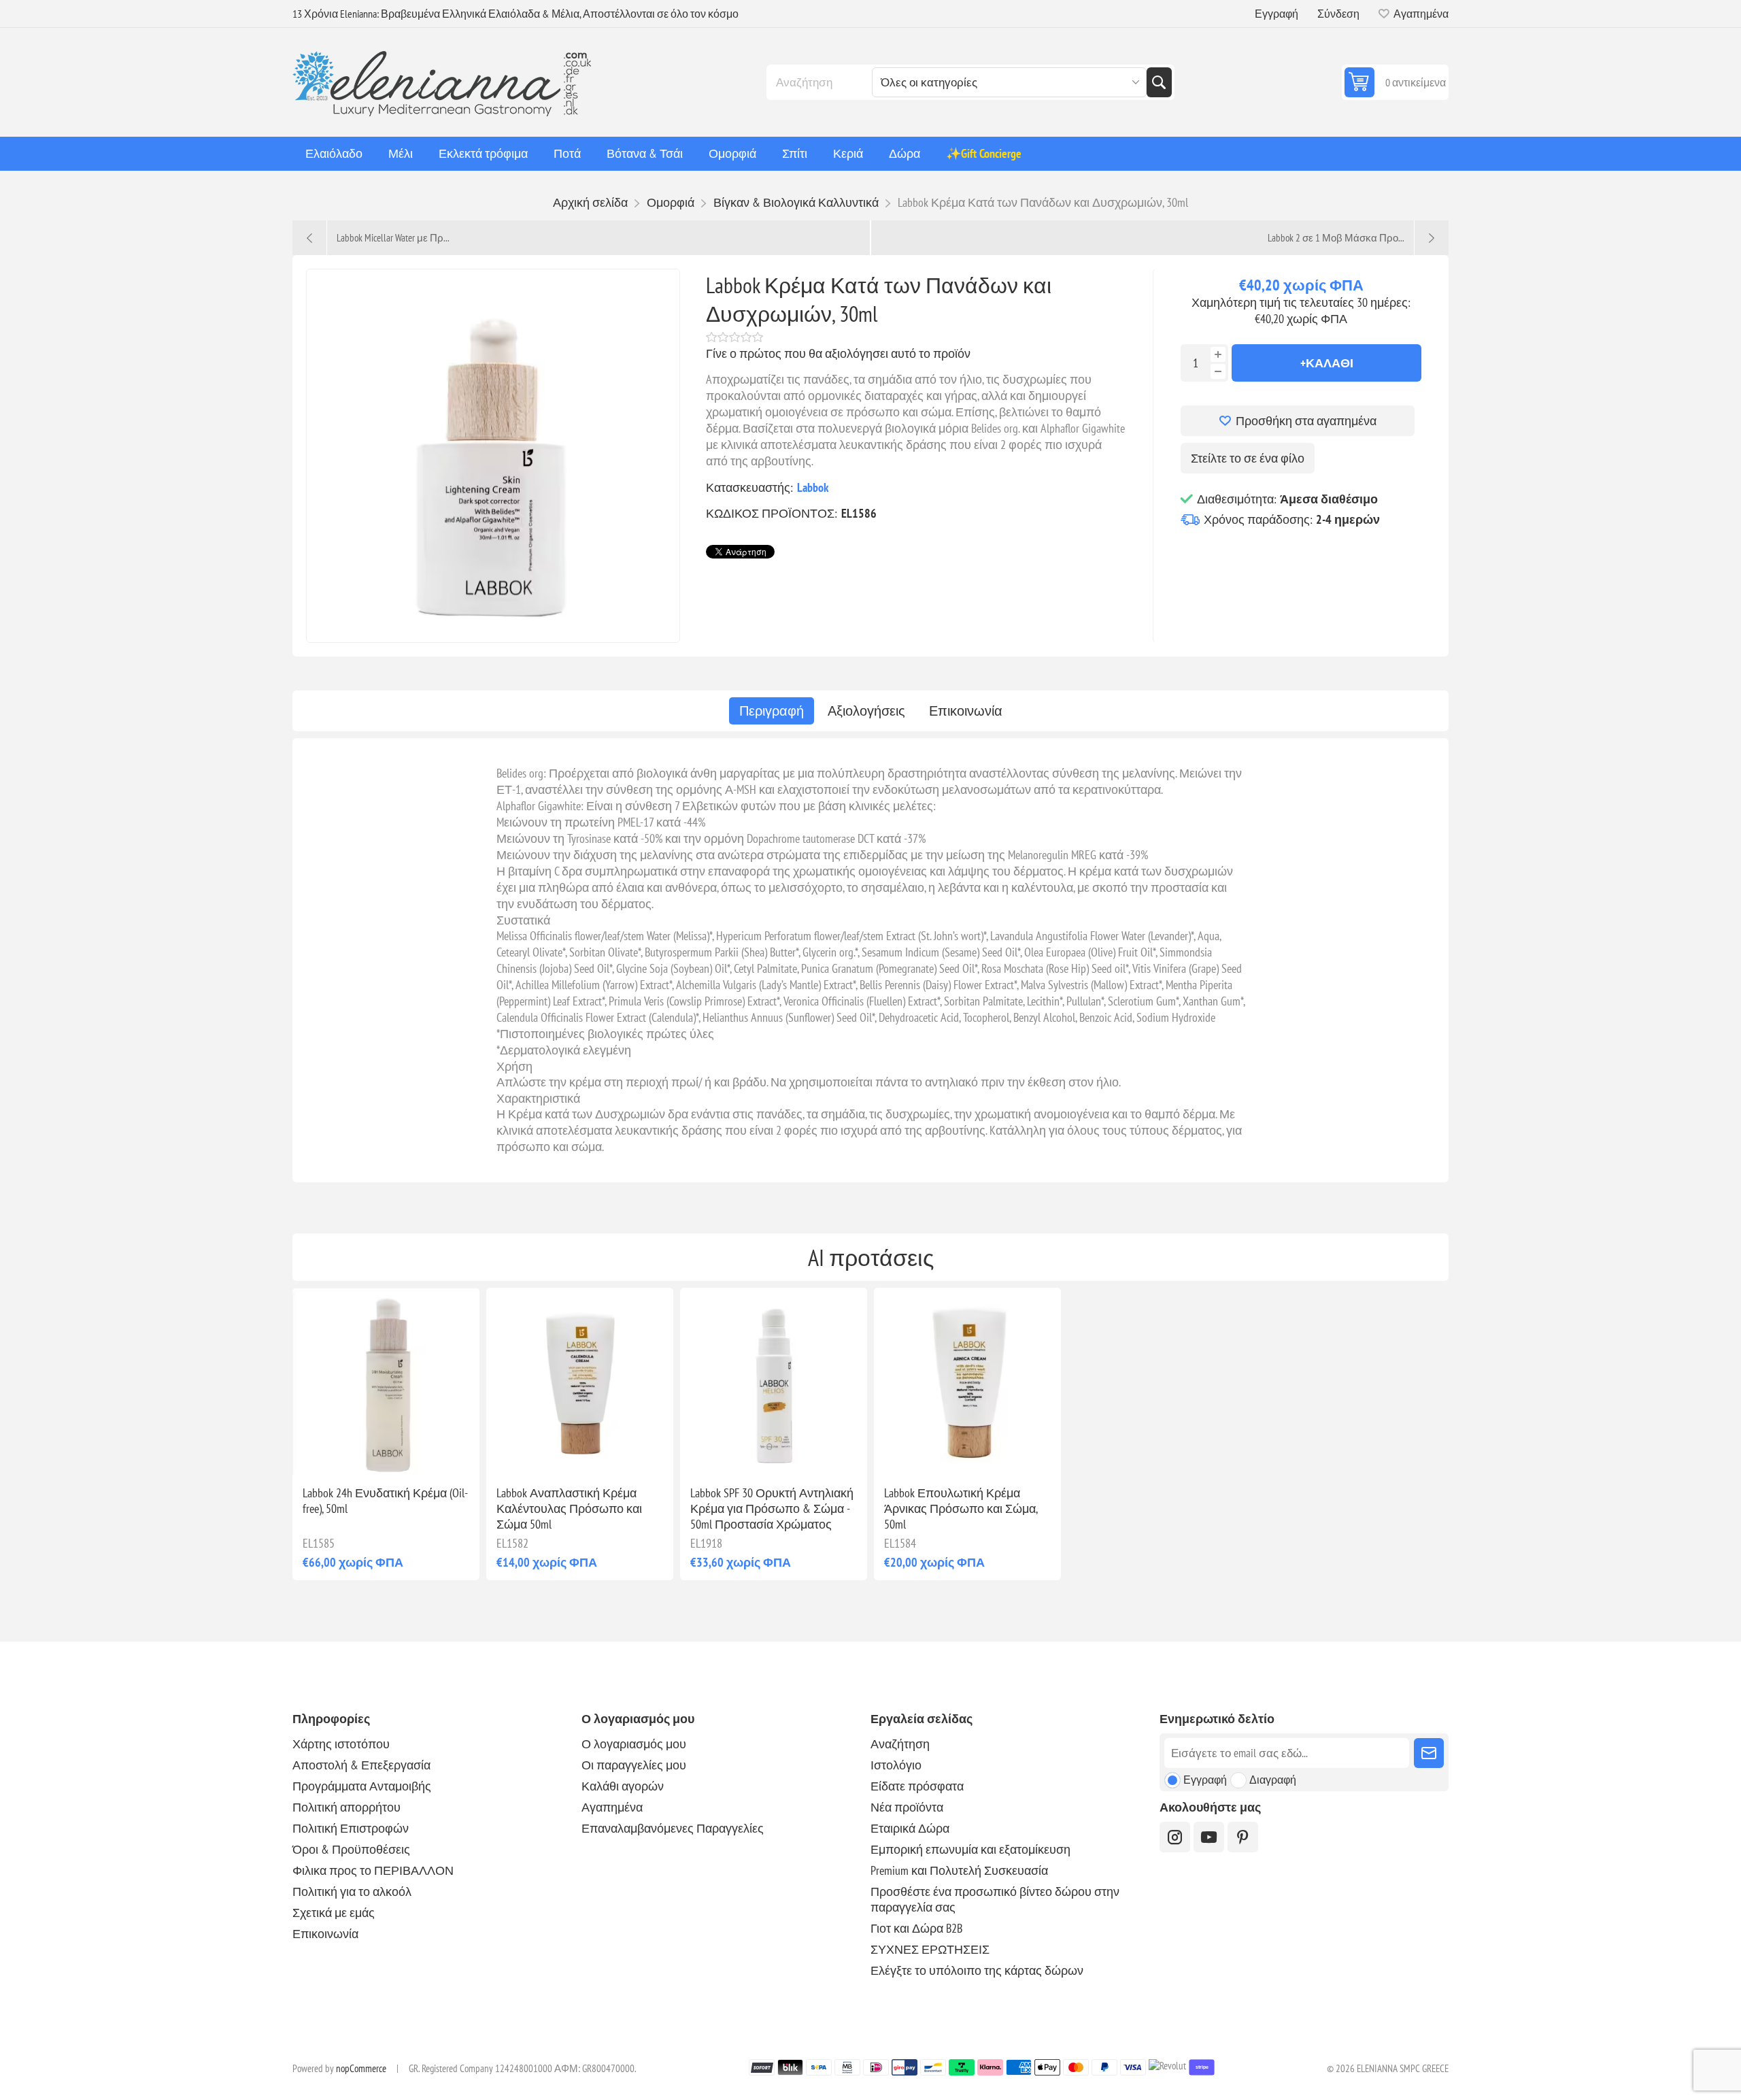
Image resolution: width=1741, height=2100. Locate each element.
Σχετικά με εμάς (334, 1913)
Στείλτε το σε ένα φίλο (1248, 458)
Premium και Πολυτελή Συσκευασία (959, 1870)
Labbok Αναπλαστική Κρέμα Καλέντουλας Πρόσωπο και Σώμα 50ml (569, 1509)
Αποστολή (1429, 1753)
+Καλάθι (1327, 363)
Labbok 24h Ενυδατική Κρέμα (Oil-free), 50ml (385, 1501)
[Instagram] (1175, 1837)
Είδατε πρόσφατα (917, 1786)
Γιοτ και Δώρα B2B (916, 1928)
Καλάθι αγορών (623, 1786)
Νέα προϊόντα (907, 1807)
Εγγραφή (1277, 14)
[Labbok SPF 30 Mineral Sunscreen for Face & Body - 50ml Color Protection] (774, 1381)
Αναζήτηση (1159, 82)
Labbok (813, 487)
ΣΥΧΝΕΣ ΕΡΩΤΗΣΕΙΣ (930, 1949)
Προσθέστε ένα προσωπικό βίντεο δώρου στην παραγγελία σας (995, 1899)
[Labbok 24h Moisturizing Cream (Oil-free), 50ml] (386, 1381)
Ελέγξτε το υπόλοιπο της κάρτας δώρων (977, 1970)
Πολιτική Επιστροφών (351, 1828)
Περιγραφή (772, 711)
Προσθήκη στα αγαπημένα (1306, 421)
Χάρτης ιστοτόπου (341, 1744)
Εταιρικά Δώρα (910, 1828)
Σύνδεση (1338, 14)
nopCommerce (361, 2068)
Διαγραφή (1273, 1780)
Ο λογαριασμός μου (634, 1744)
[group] (967, 1381)
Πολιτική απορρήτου (346, 1807)
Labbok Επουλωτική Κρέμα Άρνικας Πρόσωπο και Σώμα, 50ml (961, 1509)
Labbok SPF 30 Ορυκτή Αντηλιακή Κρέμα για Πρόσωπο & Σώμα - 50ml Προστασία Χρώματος (772, 1509)
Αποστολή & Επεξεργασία (361, 1765)
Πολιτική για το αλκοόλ (352, 1891)
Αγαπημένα (612, 1807)
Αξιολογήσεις (866, 711)
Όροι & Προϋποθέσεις (351, 1849)
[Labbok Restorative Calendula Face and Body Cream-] (580, 1381)
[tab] (772, 711)
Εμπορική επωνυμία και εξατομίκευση (970, 1849)
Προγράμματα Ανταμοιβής (362, 1786)
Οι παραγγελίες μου (634, 1765)
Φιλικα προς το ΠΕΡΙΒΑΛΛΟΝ (373, 1870)
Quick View (355, 1453)
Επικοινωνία (966, 711)
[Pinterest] (1243, 1837)
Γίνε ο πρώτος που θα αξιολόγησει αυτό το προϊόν (838, 353)
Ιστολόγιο (896, 1765)
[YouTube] (1209, 1837)
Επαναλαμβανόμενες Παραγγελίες (673, 1828)
